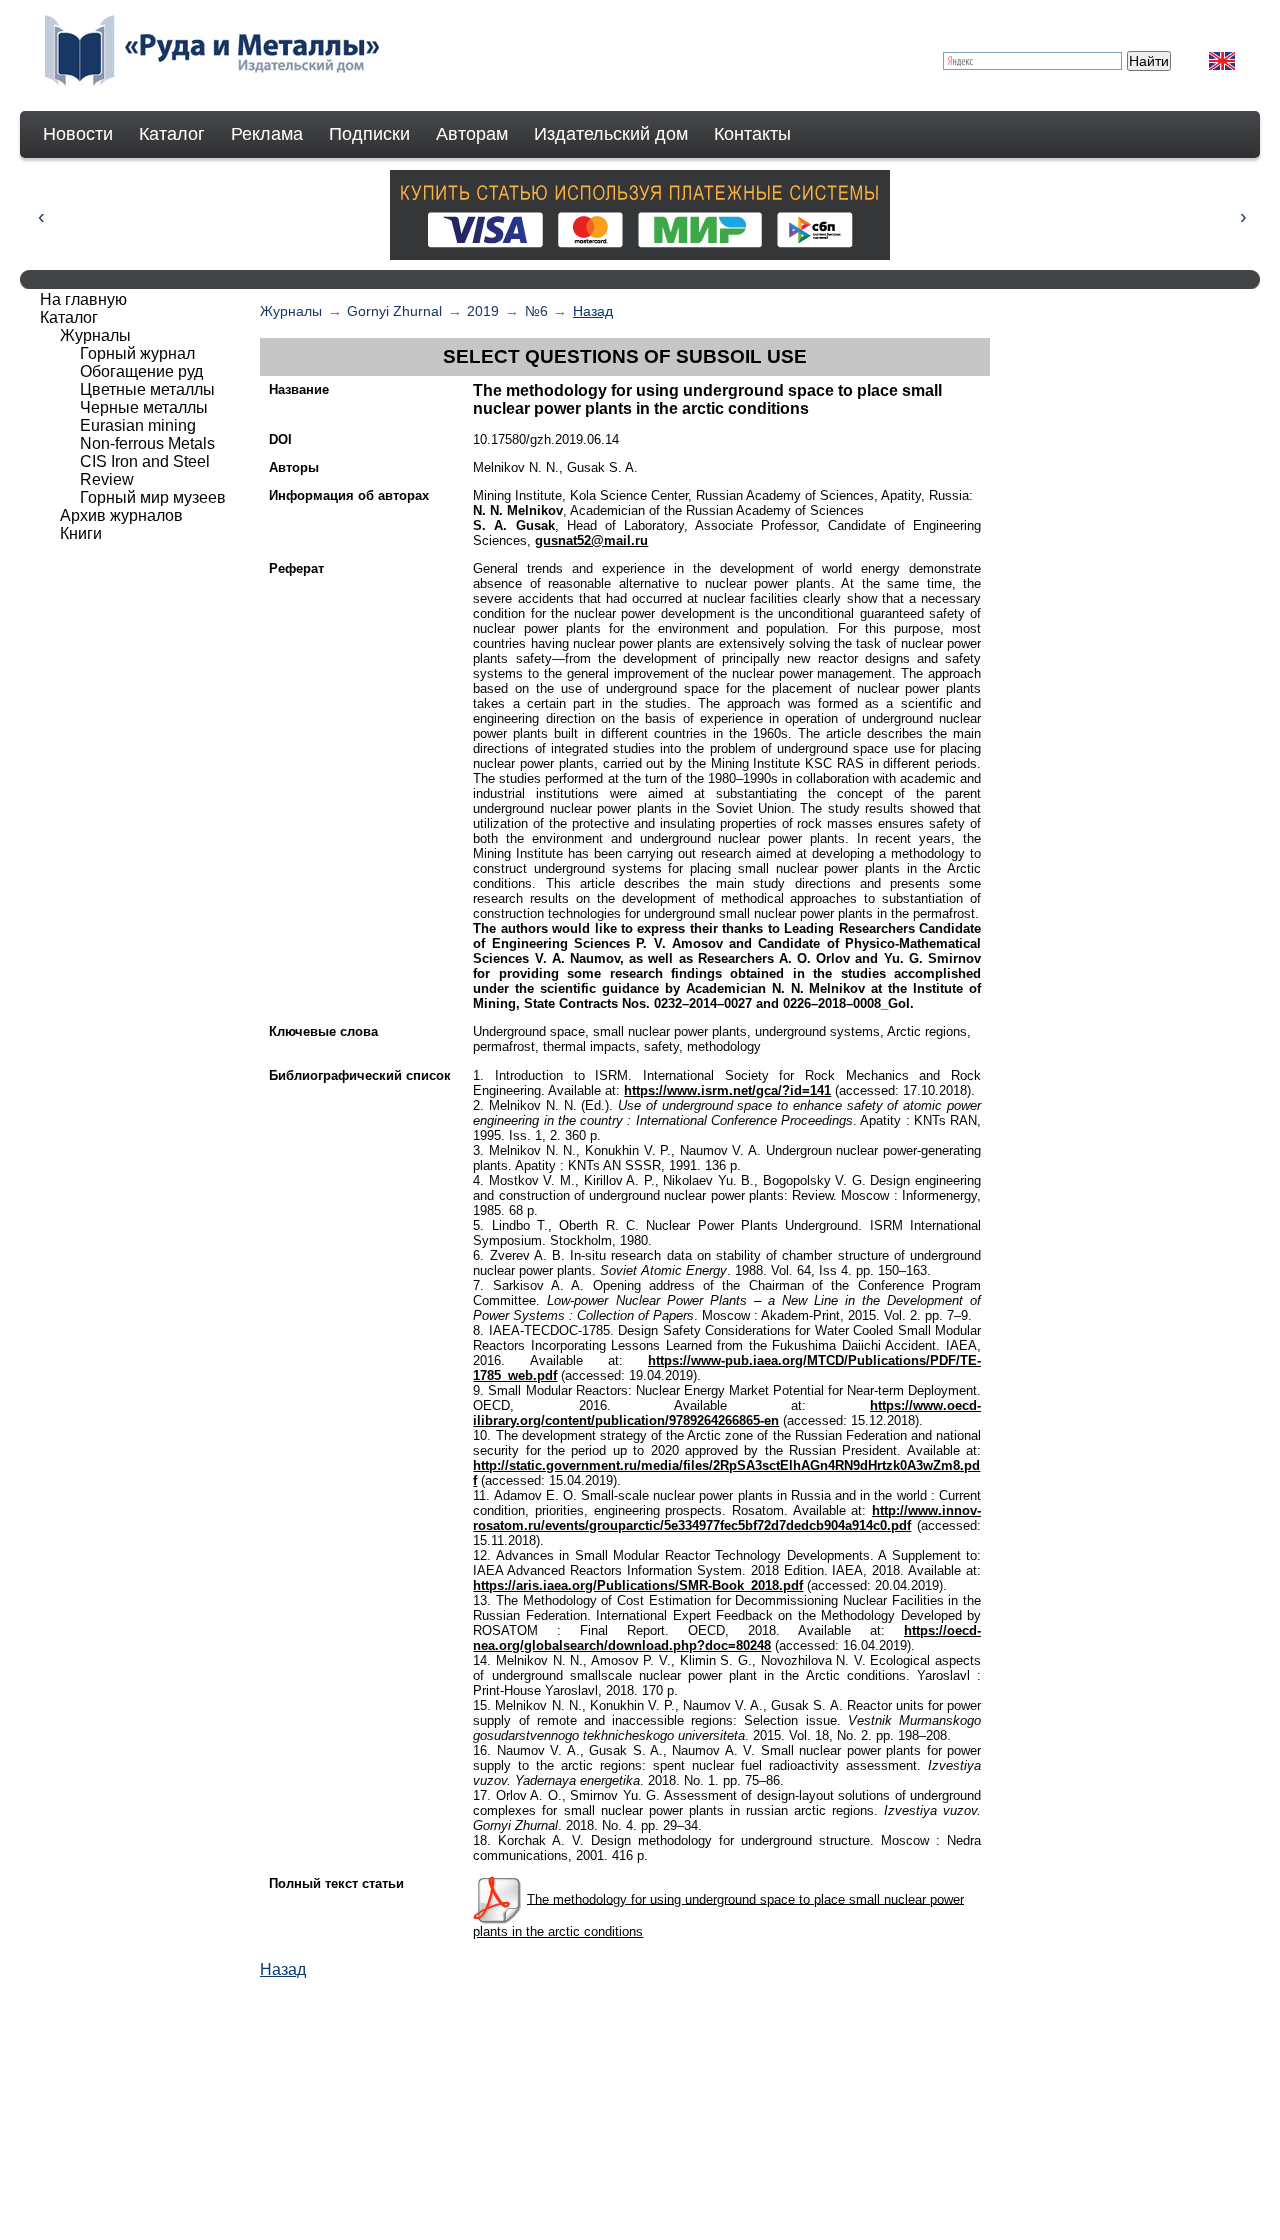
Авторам (472, 134)
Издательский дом (611, 134)
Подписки (369, 134)
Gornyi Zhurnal (394, 311)
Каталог (172, 134)
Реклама (267, 134)
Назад (593, 311)
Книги (81, 533)
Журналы (291, 311)
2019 (483, 311)
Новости (78, 134)
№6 (536, 311)
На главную (83, 299)
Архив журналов (121, 515)
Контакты (752, 134)
